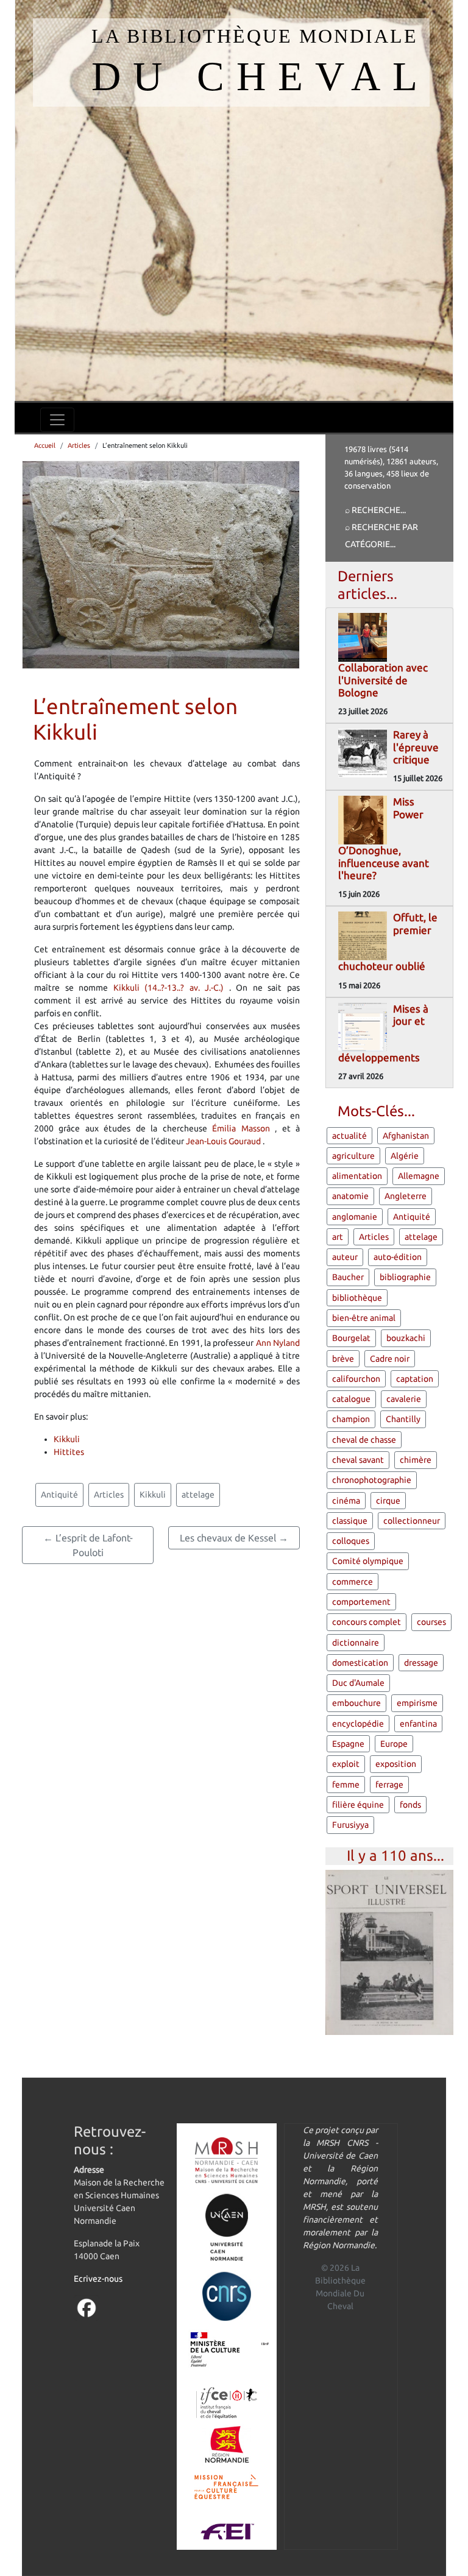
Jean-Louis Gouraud (224, 1141)
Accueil (45, 445)
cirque (388, 1501)
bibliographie (405, 1277)
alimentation (357, 1176)
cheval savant (358, 1460)
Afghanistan (406, 1136)
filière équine (358, 1805)
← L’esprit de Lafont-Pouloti (88, 1545)
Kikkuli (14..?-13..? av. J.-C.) (171, 988)
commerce (353, 1582)
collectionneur (412, 1521)
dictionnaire (356, 1643)
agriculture (353, 1156)
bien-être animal (364, 1318)
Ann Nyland (278, 1343)
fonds (410, 1805)
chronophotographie (372, 1480)
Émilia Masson (243, 1128)
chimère (416, 1460)
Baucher (348, 1277)
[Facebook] (87, 2307)
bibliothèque (357, 1298)
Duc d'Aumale (358, 1683)
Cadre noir (390, 1359)
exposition (396, 1764)
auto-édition (398, 1257)
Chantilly (403, 1419)
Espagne (348, 1744)
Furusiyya (350, 1825)
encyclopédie (358, 1724)
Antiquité (59, 1495)
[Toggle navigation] (57, 420)
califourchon (356, 1379)
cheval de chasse (364, 1440)
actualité (349, 1136)
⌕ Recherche (373, 510)
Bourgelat (351, 1338)
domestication (360, 1663)
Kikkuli (67, 1439)
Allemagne (419, 1176)
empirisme (417, 1703)
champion (351, 1419)
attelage (198, 1495)
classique (350, 1521)
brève (343, 1359)
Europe (394, 1744)
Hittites (69, 1452)
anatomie (350, 1196)
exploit (346, 1764)
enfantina (418, 1724)
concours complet (367, 1622)
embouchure (356, 1703)
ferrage (389, 1785)
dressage (421, 1663)
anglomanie (355, 1217)
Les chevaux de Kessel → (234, 1538)
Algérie (405, 1156)
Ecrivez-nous (98, 2279)
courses (431, 1622)
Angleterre (406, 1196)
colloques (351, 1541)
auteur (345, 1257)
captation (415, 1379)
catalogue (351, 1399)
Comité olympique (368, 1561)
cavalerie (404, 1399)
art (338, 1237)
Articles (79, 445)
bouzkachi (406, 1338)
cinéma (346, 1501)
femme (346, 1785)
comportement (361, 1602)
